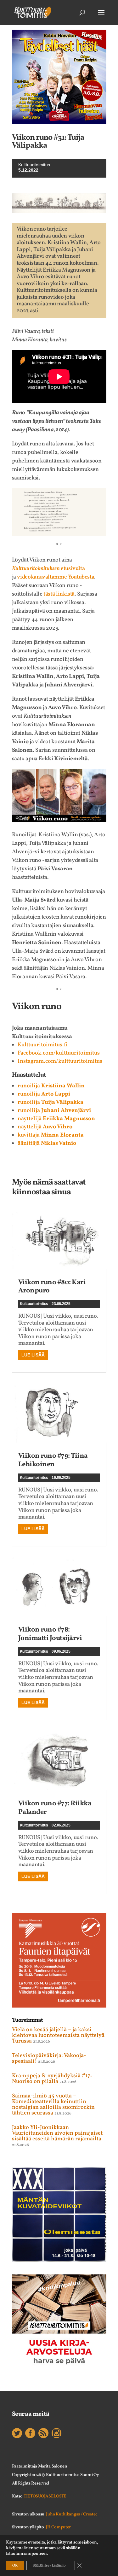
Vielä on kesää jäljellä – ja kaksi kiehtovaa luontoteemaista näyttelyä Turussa (58, 2035)
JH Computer (58, 2527)
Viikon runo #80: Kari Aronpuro (52, 1287)
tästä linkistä (59, 594)
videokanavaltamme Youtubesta (55, 577)
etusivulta (48, 569)
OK (15, 2566)
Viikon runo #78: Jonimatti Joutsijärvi (50, 1634)
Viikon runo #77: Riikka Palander (55, 1808)
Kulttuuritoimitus (34, 1304)
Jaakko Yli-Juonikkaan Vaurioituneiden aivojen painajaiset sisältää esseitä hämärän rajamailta (57, 2133)
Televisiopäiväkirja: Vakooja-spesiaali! (49, 2058)
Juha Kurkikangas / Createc (72, 2514)
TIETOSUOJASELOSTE (45, 2496)
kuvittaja (51, 1135)
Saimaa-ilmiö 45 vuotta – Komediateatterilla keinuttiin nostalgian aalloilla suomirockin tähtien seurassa (53, 2105)
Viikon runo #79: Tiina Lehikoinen (53, 1460)
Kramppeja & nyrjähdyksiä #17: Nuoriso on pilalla (52, 2079)
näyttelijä (56, 1119)
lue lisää (33, 1355)
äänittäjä (47, 1143)
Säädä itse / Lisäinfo (49, 2566)
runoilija (51, 1086)
